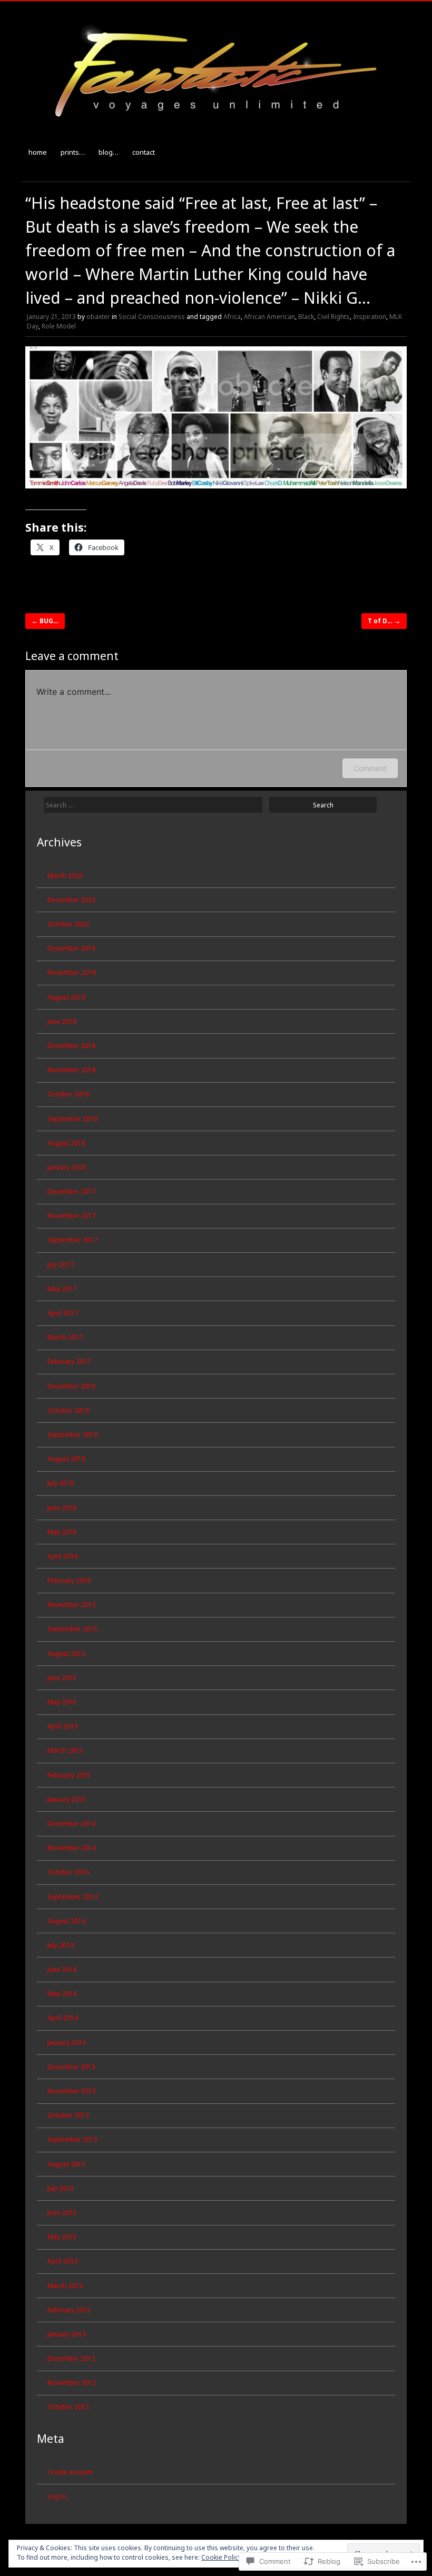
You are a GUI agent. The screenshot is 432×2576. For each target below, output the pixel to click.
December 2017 (71, 1191)
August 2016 (66, 1459)
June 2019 (62, 1021)
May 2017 (62, 1289)
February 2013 (69, 2310)
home (38, 152)
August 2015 (66, 1654)
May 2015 (62, 1702)
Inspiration (370, 317)
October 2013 (68, 2115)
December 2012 (71, 2358)
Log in (57, 2496)
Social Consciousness (152, 317)
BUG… (45, 621)
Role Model (59, 326)
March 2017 (65, 1337)
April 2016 (63, 1556)
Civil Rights (333, 317)
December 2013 (71, 2067)
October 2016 (68, 1410)
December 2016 (71, 1386)
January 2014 (67, 2043)
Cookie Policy (221, 2557)
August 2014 (66, 1921)
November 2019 (72, 972)
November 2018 (72, 1070)
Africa (232, 317)
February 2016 (69, 1580)
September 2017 (72, 1240)
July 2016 (61, 1483)
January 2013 (67, 2334)
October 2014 (68, 1872)
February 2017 (69, 1361)
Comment (370, 768)
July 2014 (61, 1945)
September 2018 (72, 1119)
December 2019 (71, 948)
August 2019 (66, 997)
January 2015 (67, 1799)
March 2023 (65, 876)
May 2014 (62, 1994)
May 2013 (62, 2237)
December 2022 (71, 900)
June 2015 (62, 1678)
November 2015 (72, 1605)
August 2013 (66, 2164)
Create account (70, 2472)
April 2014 (63, 2018)
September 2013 (72, 2139)
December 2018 (71, 1046)
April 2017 (63, 1313)
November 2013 (72, 2091)
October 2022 (68, 924)
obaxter (98, 317)
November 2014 (72, 1848)
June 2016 (62, 1508)
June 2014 (62, 1969)
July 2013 (61, 2188)
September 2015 (72, 1629)
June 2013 (62, 2213)
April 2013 (63, 2261)
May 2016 (62, 1532)
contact (144, 152)
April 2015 (63, 1726)
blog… (109, 152)
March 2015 (65, 1750)
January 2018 (67, 1167)
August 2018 (66, 1143)
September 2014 (72, 1897)
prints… (73, 152)
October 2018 (68, 1094)
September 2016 (72, 1435)
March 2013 (65, 2286)
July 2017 (61, 1265)
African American (269, 317)
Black (306, 317)
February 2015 (69, 1775)
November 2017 (72, 1216)
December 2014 (71, 1824)
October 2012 (68, 2407)
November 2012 (72, 2383)
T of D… (384, 621)
